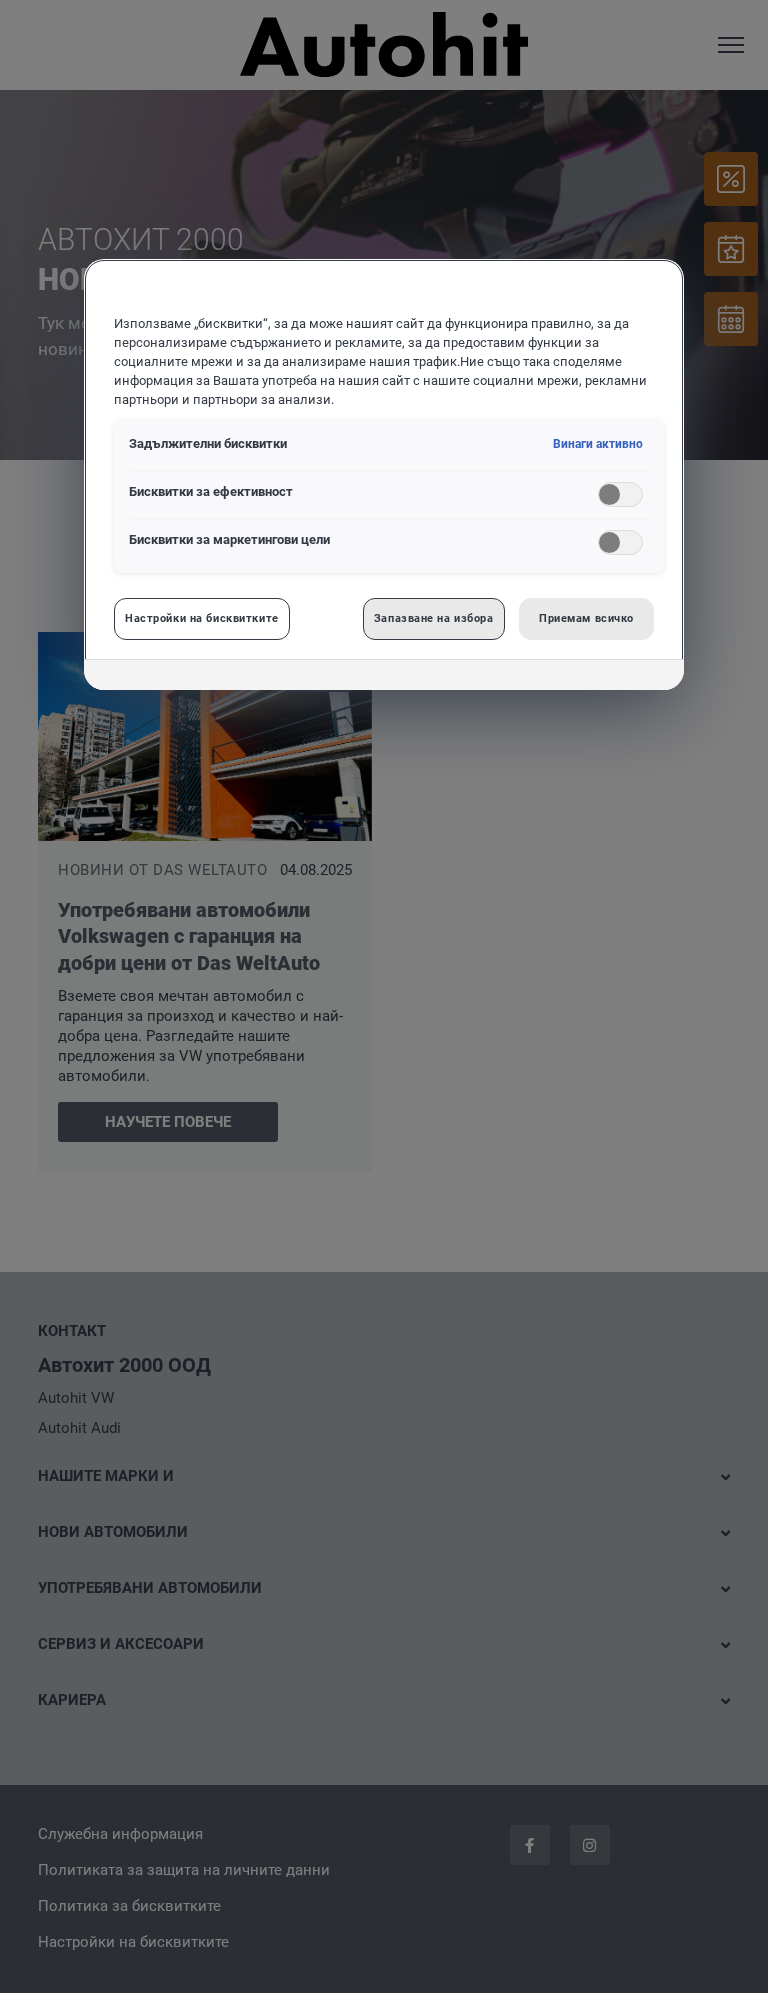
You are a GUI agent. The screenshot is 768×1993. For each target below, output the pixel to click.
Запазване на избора (434, 618)
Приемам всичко (586, 618)
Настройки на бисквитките (202, 618)
